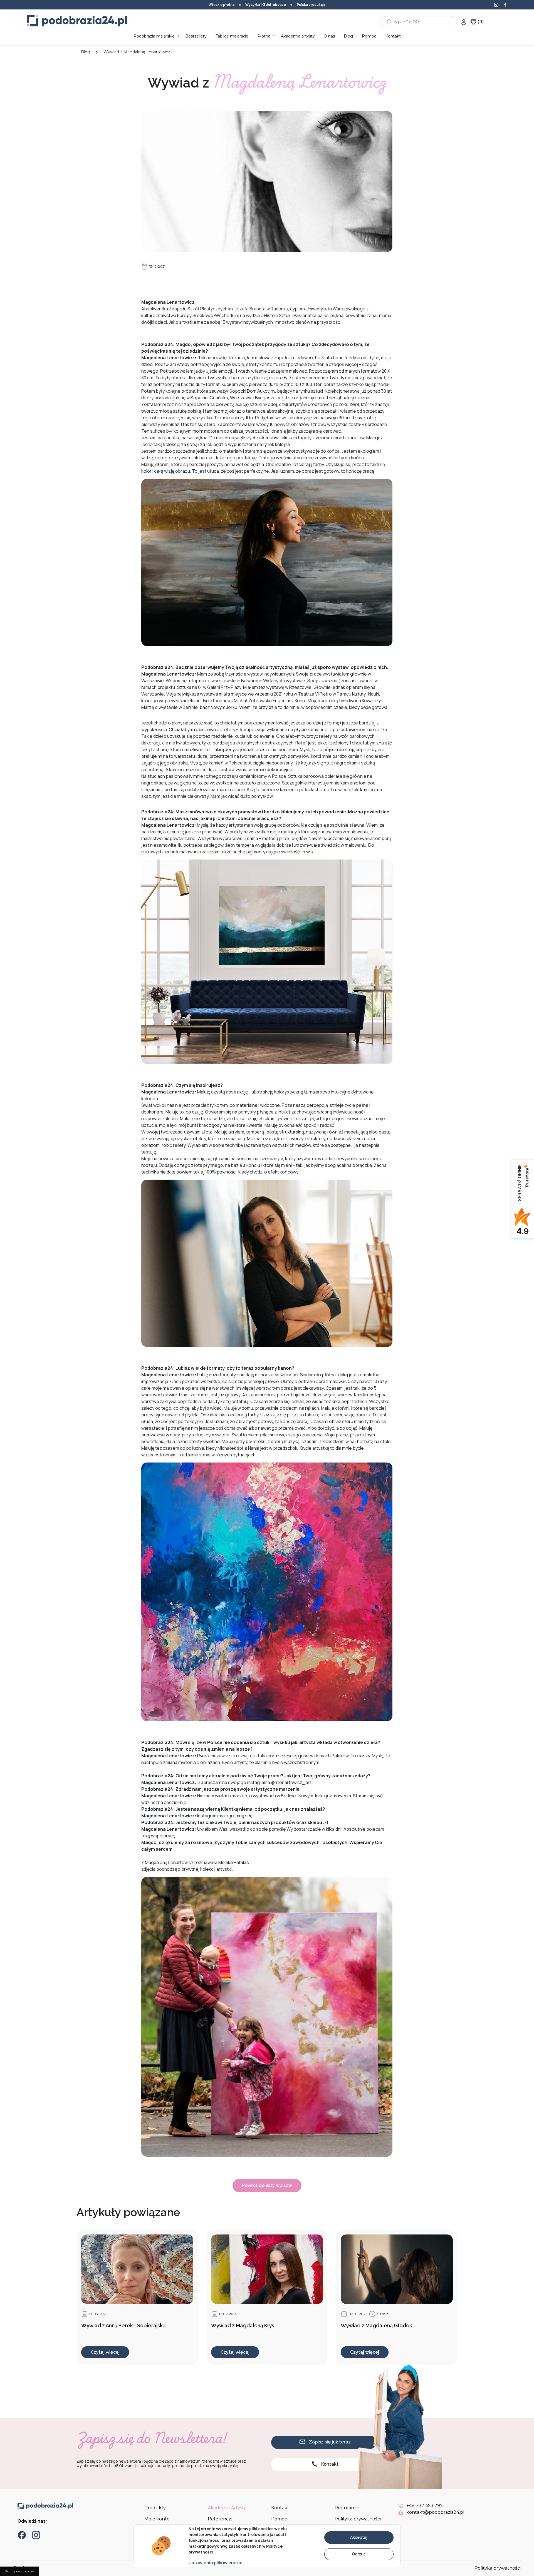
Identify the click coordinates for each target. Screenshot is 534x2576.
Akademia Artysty (227, 2508)
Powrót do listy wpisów (267, 2185)
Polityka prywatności (358, 2519)
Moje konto (157, 2519)
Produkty (155, 2508)
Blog (86, 52)
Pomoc (279, 2519)
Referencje (220, 2519)
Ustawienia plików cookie (216, 2563)
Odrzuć (359, 2554)
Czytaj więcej (105, 2352)
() (481, 22)
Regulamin (347, 2508)
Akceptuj (359, 2537)
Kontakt (329, 2464)
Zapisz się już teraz (329, 2442)
